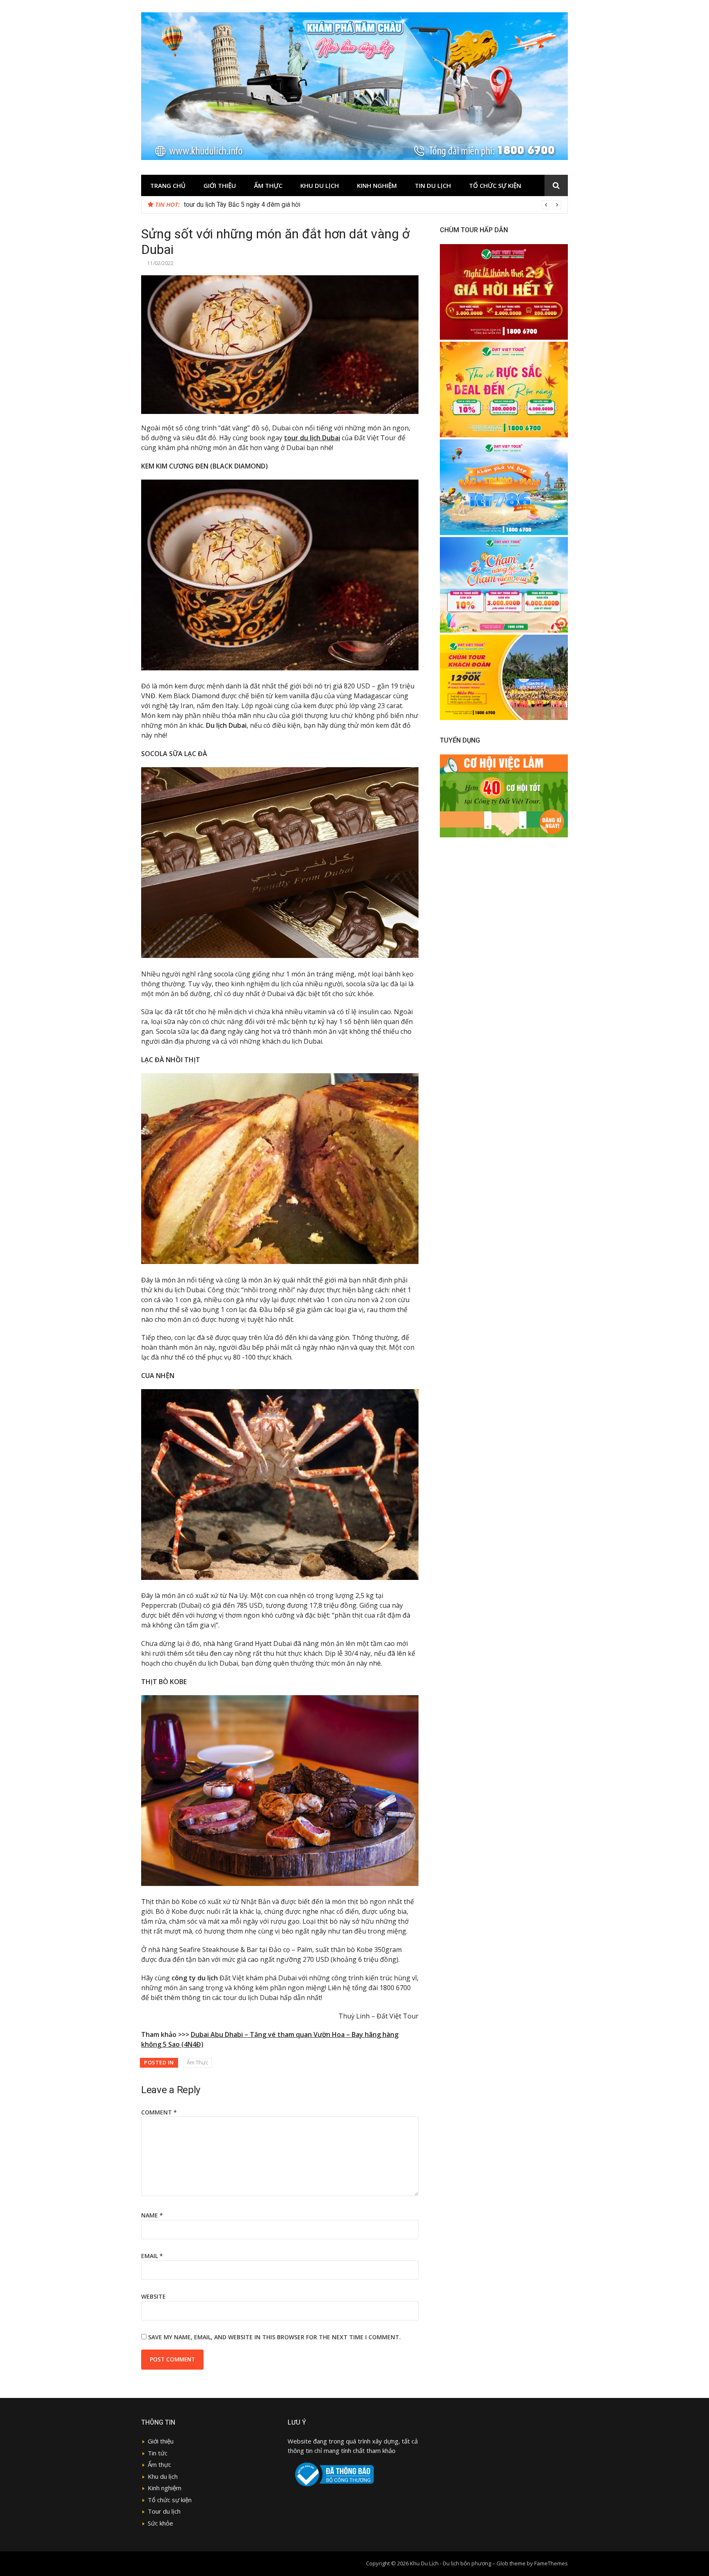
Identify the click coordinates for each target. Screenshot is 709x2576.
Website (153, 2296)
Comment (159, 2112)
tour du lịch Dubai (312, 438)
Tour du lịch (164, 2511)
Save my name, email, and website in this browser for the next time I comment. (274, 2337)
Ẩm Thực (268, 185)
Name (152, 2215)
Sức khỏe (160, 2523)
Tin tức (158, 2453)
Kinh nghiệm (377, 185)
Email (152, 2256)
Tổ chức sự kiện (495, 185)
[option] (373, 205)
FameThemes (551, 2563)
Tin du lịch (433, 185)
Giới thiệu (220, 185)
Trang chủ (168, 185)
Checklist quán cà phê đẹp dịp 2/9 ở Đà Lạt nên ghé (258, 205)
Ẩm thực (159, 2464)
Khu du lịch (320, 185)
